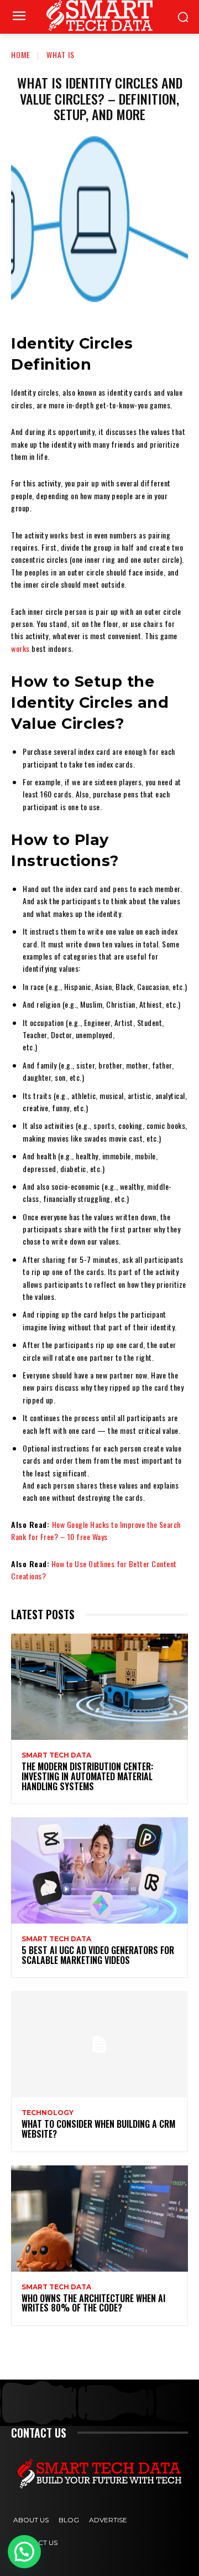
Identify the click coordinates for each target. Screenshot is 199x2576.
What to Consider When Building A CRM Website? (98, 2129)
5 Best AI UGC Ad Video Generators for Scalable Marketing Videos (98, 1955)
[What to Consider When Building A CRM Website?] (99, 2044)
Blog (69, 2520)
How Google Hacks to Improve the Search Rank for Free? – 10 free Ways (96, 1530)
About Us (31, 2520)
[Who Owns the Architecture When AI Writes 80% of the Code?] (99, 2219)
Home (21, 55)
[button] (24, 2552)
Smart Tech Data (56, 1755)
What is (61, 55)
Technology (48, 2113)
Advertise (108, 2520)
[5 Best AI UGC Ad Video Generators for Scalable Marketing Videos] (99, 1870)
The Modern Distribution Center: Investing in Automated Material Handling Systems (87, 1776)
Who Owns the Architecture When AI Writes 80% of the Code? (93, 2303)
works (20, 648)
